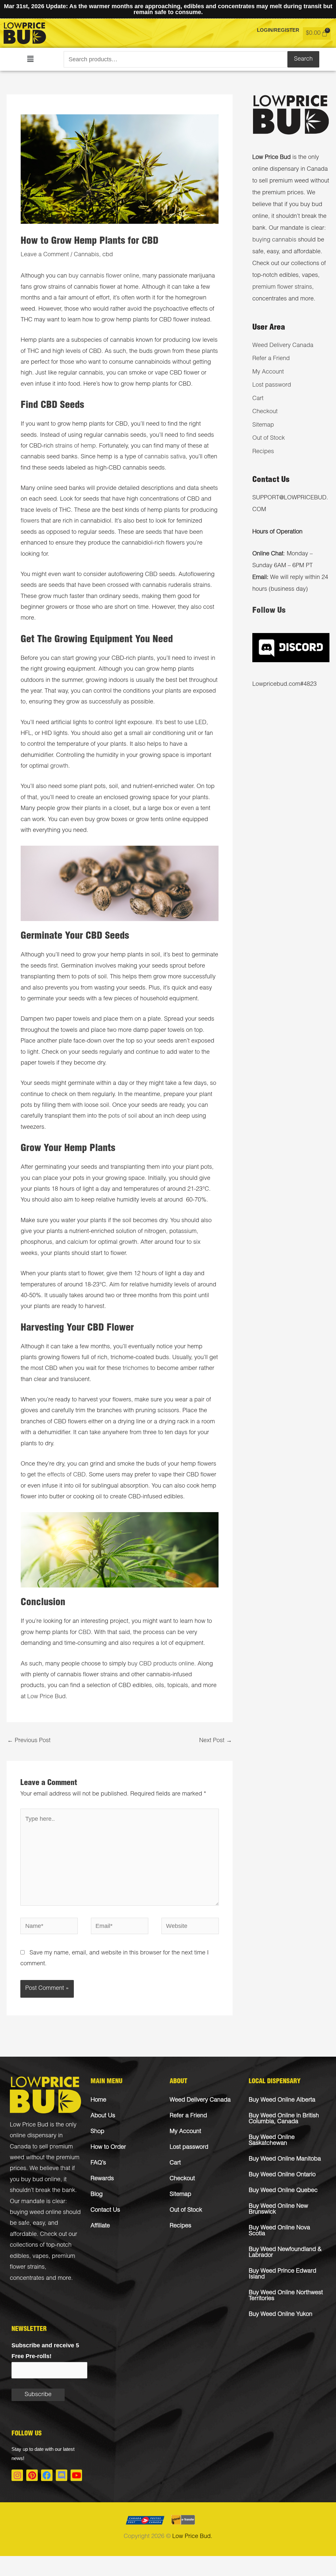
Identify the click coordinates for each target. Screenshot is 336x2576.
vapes (41, 2257)
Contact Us (105, 2210)
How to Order (108, 2147)
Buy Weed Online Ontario (282, 2175)
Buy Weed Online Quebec (283, 2191)
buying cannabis (274, 240)
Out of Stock (269, 438)
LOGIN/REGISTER (278, 30)
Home (98, 2100)
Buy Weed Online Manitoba (285, 2159)
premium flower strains (282, 287)
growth (59, 766)
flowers (30, 521)
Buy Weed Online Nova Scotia (279, 2231)
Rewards (102, 2179)
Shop (97, 2132)
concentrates (27, 2278)
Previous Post (29, 1741)
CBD (85, 1633)
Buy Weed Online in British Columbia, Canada (284, 2119)
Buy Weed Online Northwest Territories (286, 2296)
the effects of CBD (62, 1475)
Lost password (272, 385)
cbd (108, 255)
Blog (97, 2195)
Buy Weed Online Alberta (282, 2100)
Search (303, 59)
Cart (258, 399)
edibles (20, 2257)
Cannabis (86, 255)
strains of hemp (75, 446)
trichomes (136, 1369)
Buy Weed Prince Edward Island (283, 2274)
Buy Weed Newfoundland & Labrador (285, 2253)
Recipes (263, 452)
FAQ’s (98, 2163)
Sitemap (263, 425)
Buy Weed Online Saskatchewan (272, 2141)
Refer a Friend (271, 359)
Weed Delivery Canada (283, 346)
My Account (268, 372)
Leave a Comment (45, 255)
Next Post (216, 1741)
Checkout (265, 412)
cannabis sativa (165, 457)
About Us (103, 2116)
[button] (30, 59)
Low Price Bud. (192, 2537)
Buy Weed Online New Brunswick (278, 2209)
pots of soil (123, 1116)
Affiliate (100, 2226)
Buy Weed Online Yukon (281, 2315)
